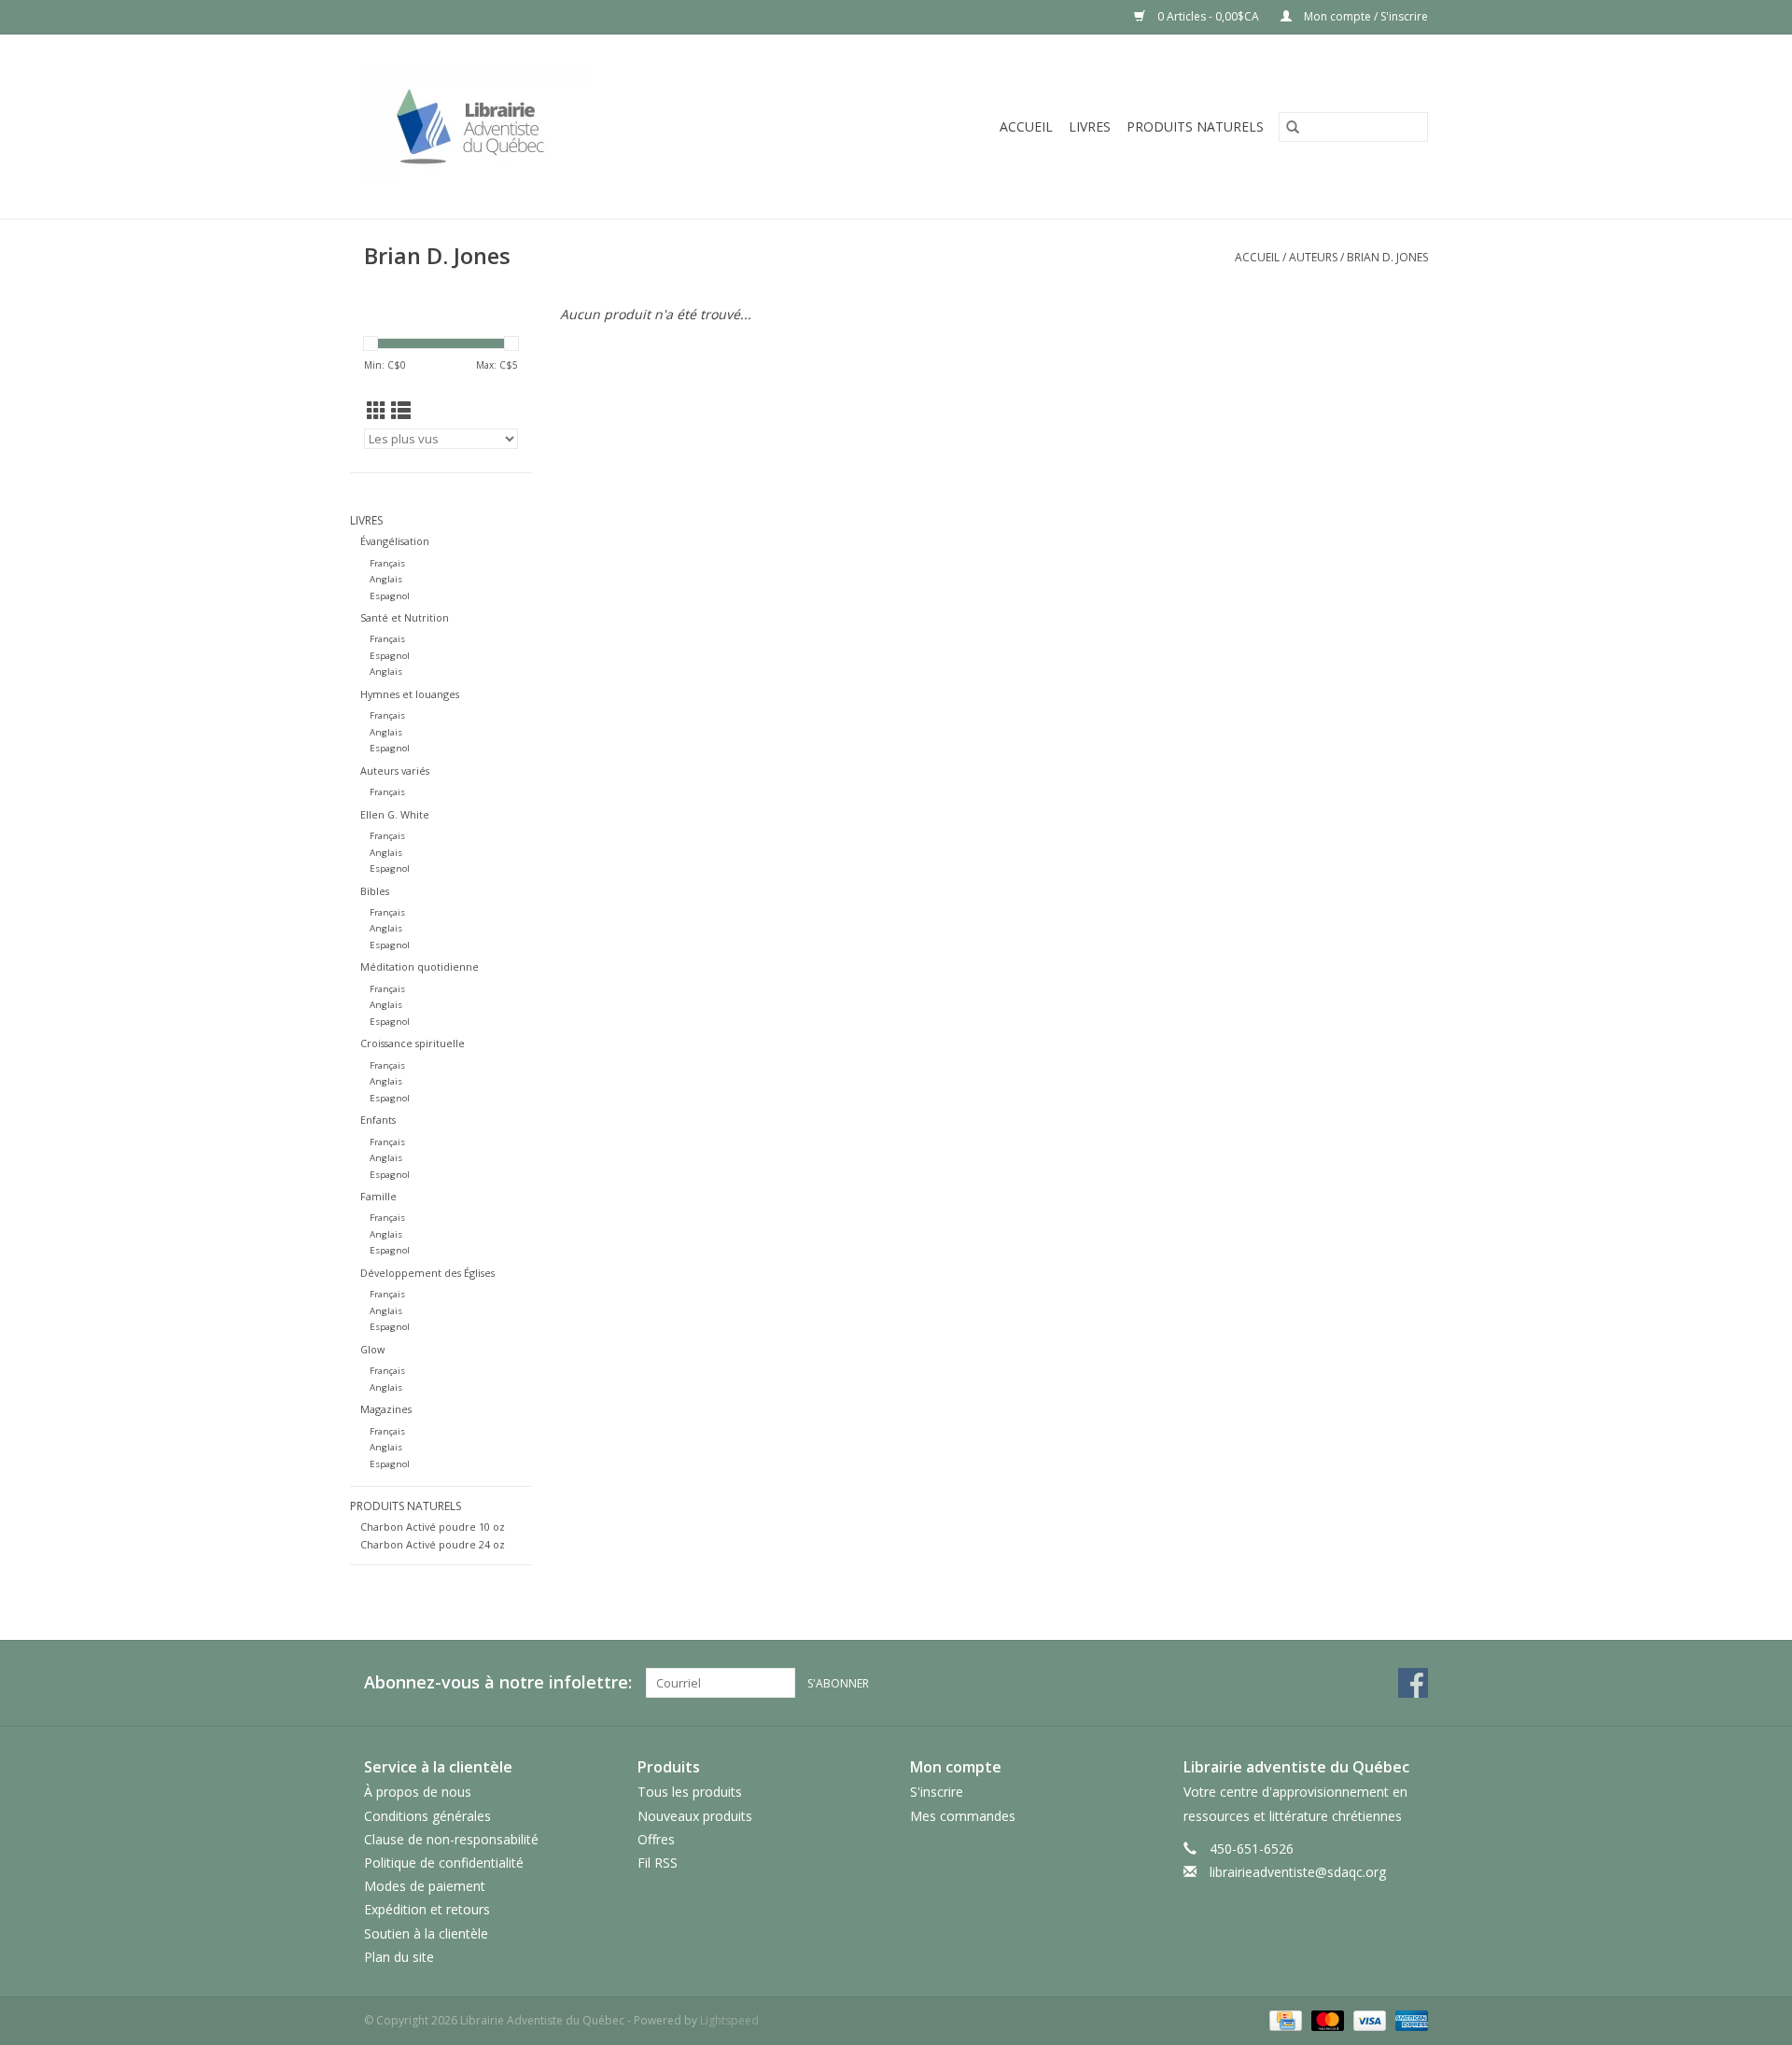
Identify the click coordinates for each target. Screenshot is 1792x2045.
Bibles (375, 891)
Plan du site (399, 1957)
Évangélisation (395, 541)
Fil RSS (658, 1863)
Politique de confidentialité (444, 1863)
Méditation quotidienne (420, 966)
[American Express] (1408, 2019)
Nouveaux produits (695, 1816)
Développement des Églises (427, 1273)
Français (387, 563)
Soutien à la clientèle (426, 1933)
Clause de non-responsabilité (451, 1839)
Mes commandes (963, 1816)
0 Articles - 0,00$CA (1208, 16)
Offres (656, 1839)
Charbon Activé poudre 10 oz (433, 1527)
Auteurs (1313, 257)
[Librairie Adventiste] (547, 126)
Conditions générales (427, 1816)
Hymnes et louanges (410, 694)
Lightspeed (729, 2020)
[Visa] (1368, 2019)
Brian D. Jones (1387, 257)
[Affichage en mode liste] (401, 411)
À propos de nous (418, 1792)
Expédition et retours (427, 1909)
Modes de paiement (425, 1886)
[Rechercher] (1293, 127)
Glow (372, 1349)
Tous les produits (690, 1792)
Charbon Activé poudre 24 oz (433, 1544)
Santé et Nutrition (405, 617)
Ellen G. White (395, 814)
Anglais (386, 579)
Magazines (386, 1409)
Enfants (378, 1120)
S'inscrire (937, 1792)
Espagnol (390, 596)
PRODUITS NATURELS (1195, 126)
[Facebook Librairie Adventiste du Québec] (1413, 1683)
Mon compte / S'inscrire (1365, 16)
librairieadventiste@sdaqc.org (1298, 1872)
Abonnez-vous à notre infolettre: (498, 1682)
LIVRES (1090, 126)
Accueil (1026, 126)
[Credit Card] (1283, 2019)
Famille (378, 1196)
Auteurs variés (395, 770)
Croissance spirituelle (413, 1043)
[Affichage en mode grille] (377, 411)
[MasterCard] (1326, 2019)
